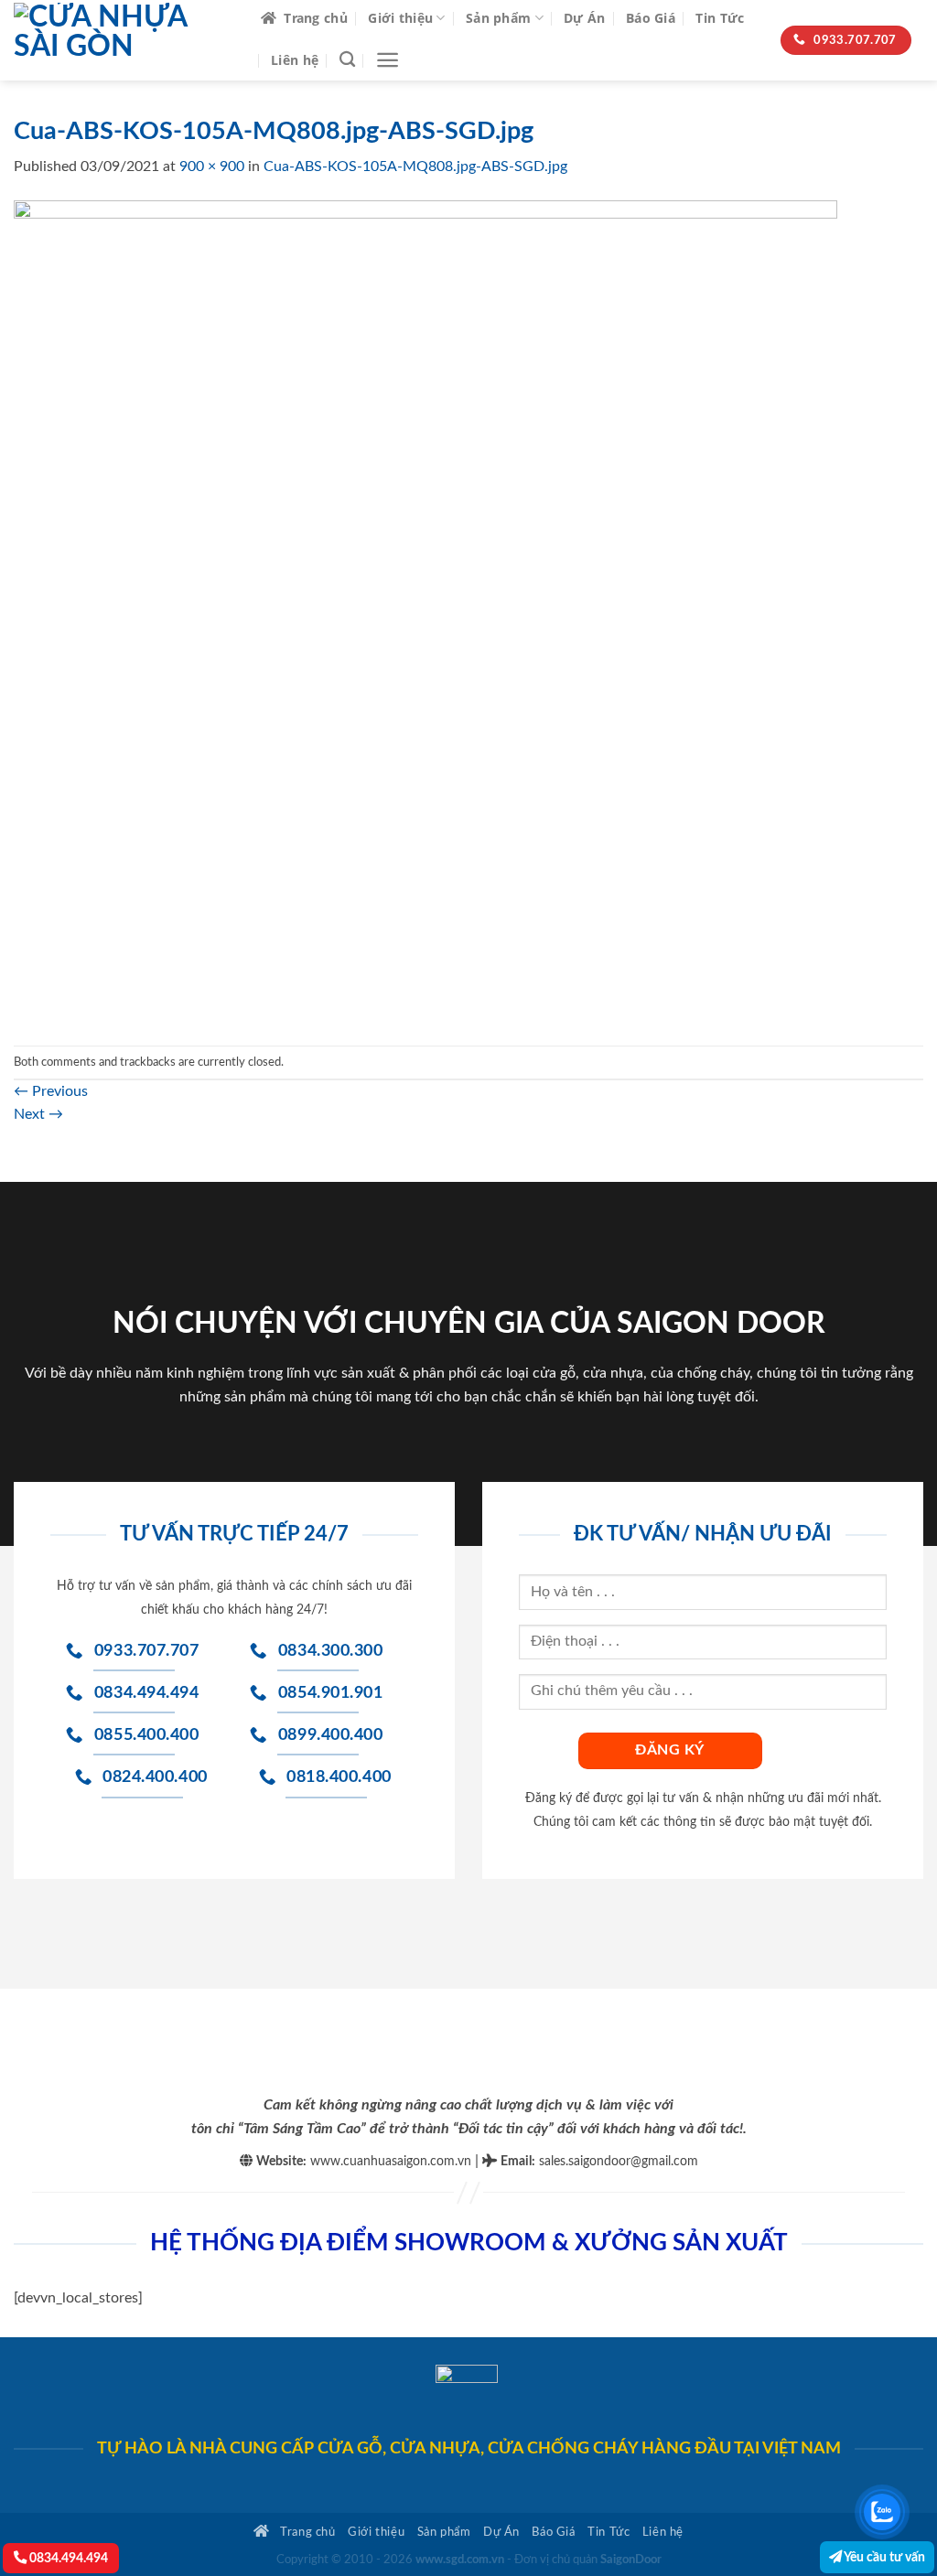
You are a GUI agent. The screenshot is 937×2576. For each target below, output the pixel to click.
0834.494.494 (67, 2558)
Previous (51, 1091)
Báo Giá (651, 18)
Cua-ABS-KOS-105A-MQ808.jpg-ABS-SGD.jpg (415, 166)
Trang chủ (316, 18)
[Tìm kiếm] (347, 60)
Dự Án (584, 18)
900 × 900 (212, 166)
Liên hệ (295, 60)
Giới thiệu (400, 18)
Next (38, 1114)
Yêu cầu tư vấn (883, 2557)
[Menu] (388, 60)
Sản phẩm (498, 18)
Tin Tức (720, 18)
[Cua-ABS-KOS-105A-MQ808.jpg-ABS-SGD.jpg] (425, 611)
